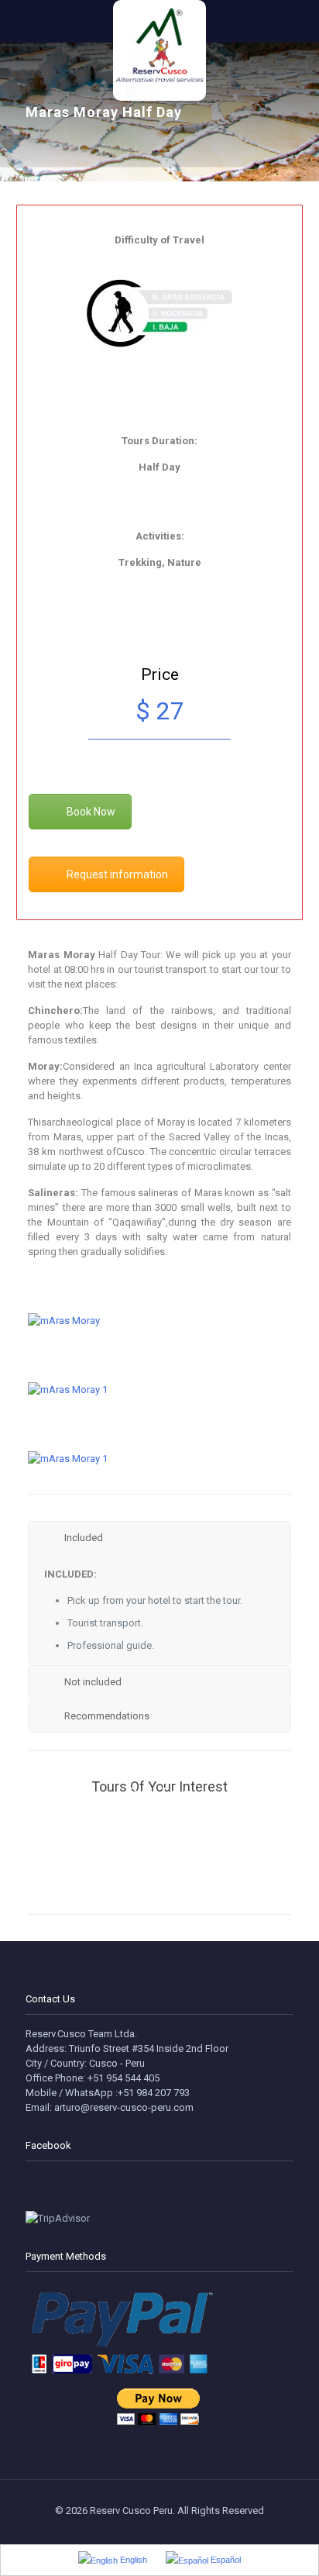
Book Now (91, 812)
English (132, 2560)
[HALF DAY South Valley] (159, 1885)
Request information (117, 874)
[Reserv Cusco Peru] (159, 19)
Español (225, 2560)
